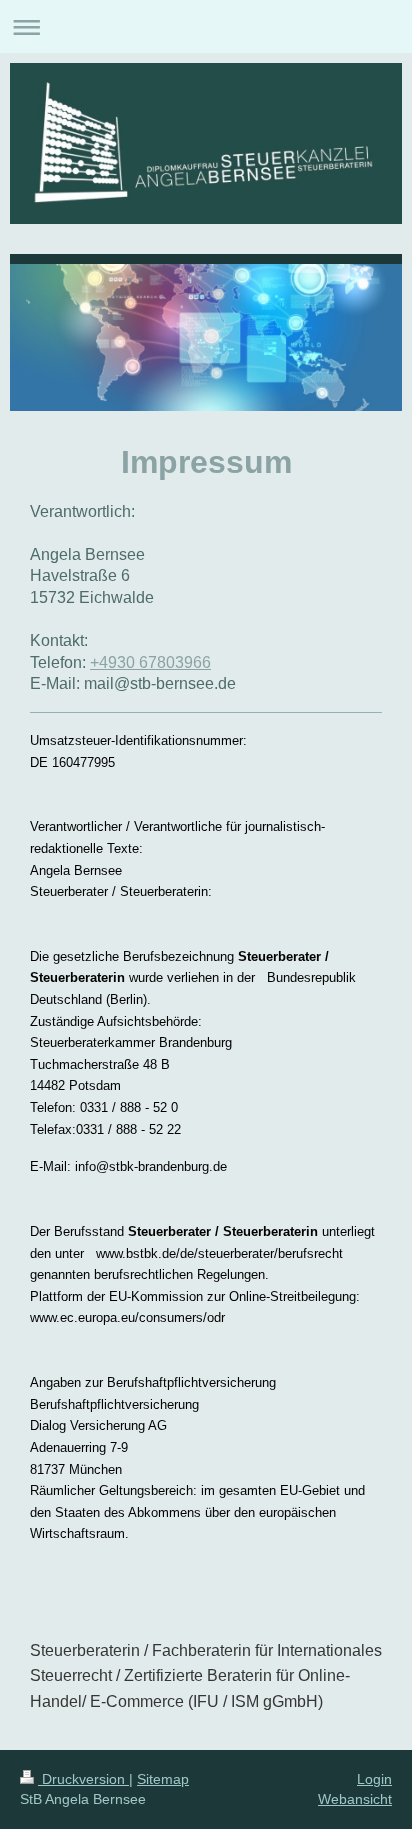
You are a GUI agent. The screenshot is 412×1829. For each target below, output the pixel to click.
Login (374, 1779)
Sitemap (163, 1779)
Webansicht (355, 1799)
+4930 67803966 (150, 662)
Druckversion (83, 1779)
